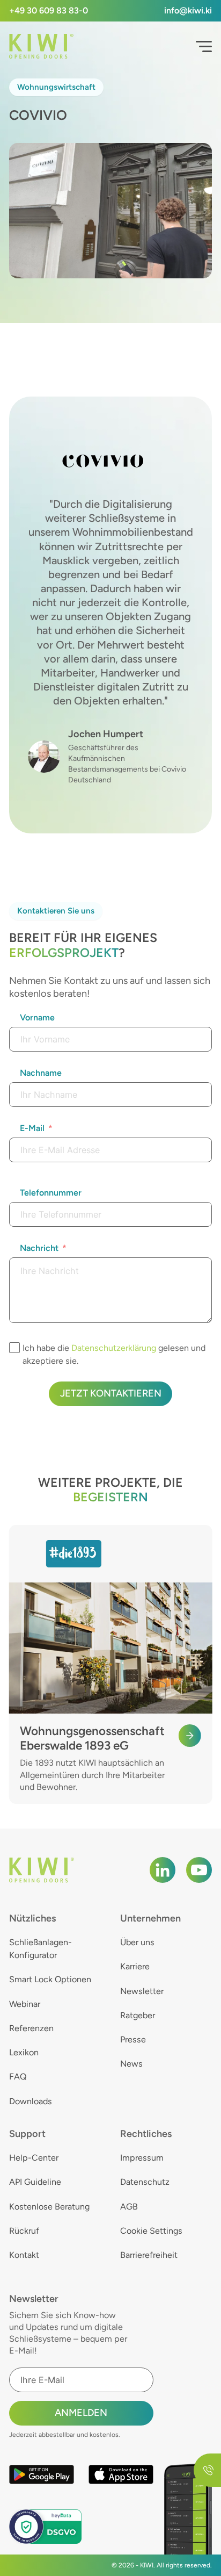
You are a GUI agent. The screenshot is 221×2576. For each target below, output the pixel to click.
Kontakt (24, 2255)
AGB (129, 2207)
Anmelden (81, 2413)
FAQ (18, 2077)
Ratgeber (138, 2015)
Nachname (41, 1073)
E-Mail (32, 1128)
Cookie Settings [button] (151, 2231)
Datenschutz (145, 2182)
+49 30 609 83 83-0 (49, 10)
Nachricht (39, 1248)
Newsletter (142, 1991)
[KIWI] (41, 46)
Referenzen (31, 2028)
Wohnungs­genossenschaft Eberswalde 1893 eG (92, 1738)
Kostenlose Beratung (49, 2207)
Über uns (137, 1942)
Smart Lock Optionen (50, 1979)
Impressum (142, 2158)
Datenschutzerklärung (114, 1348)
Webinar (25, 2004)
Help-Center (34, 2158)
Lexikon (24, 2052)
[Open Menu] (204, 47)
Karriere (135, 1966)
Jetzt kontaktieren (111, 1393)
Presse (133, 2039)
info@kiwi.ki (188, 10)
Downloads (31, 2101)
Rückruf (24, 2231)
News (131, 2064)
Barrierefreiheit (149, 2255)
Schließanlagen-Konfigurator (40, 1949)
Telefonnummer (51, 1193)
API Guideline (35, 2182)
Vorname (37, 1017)
